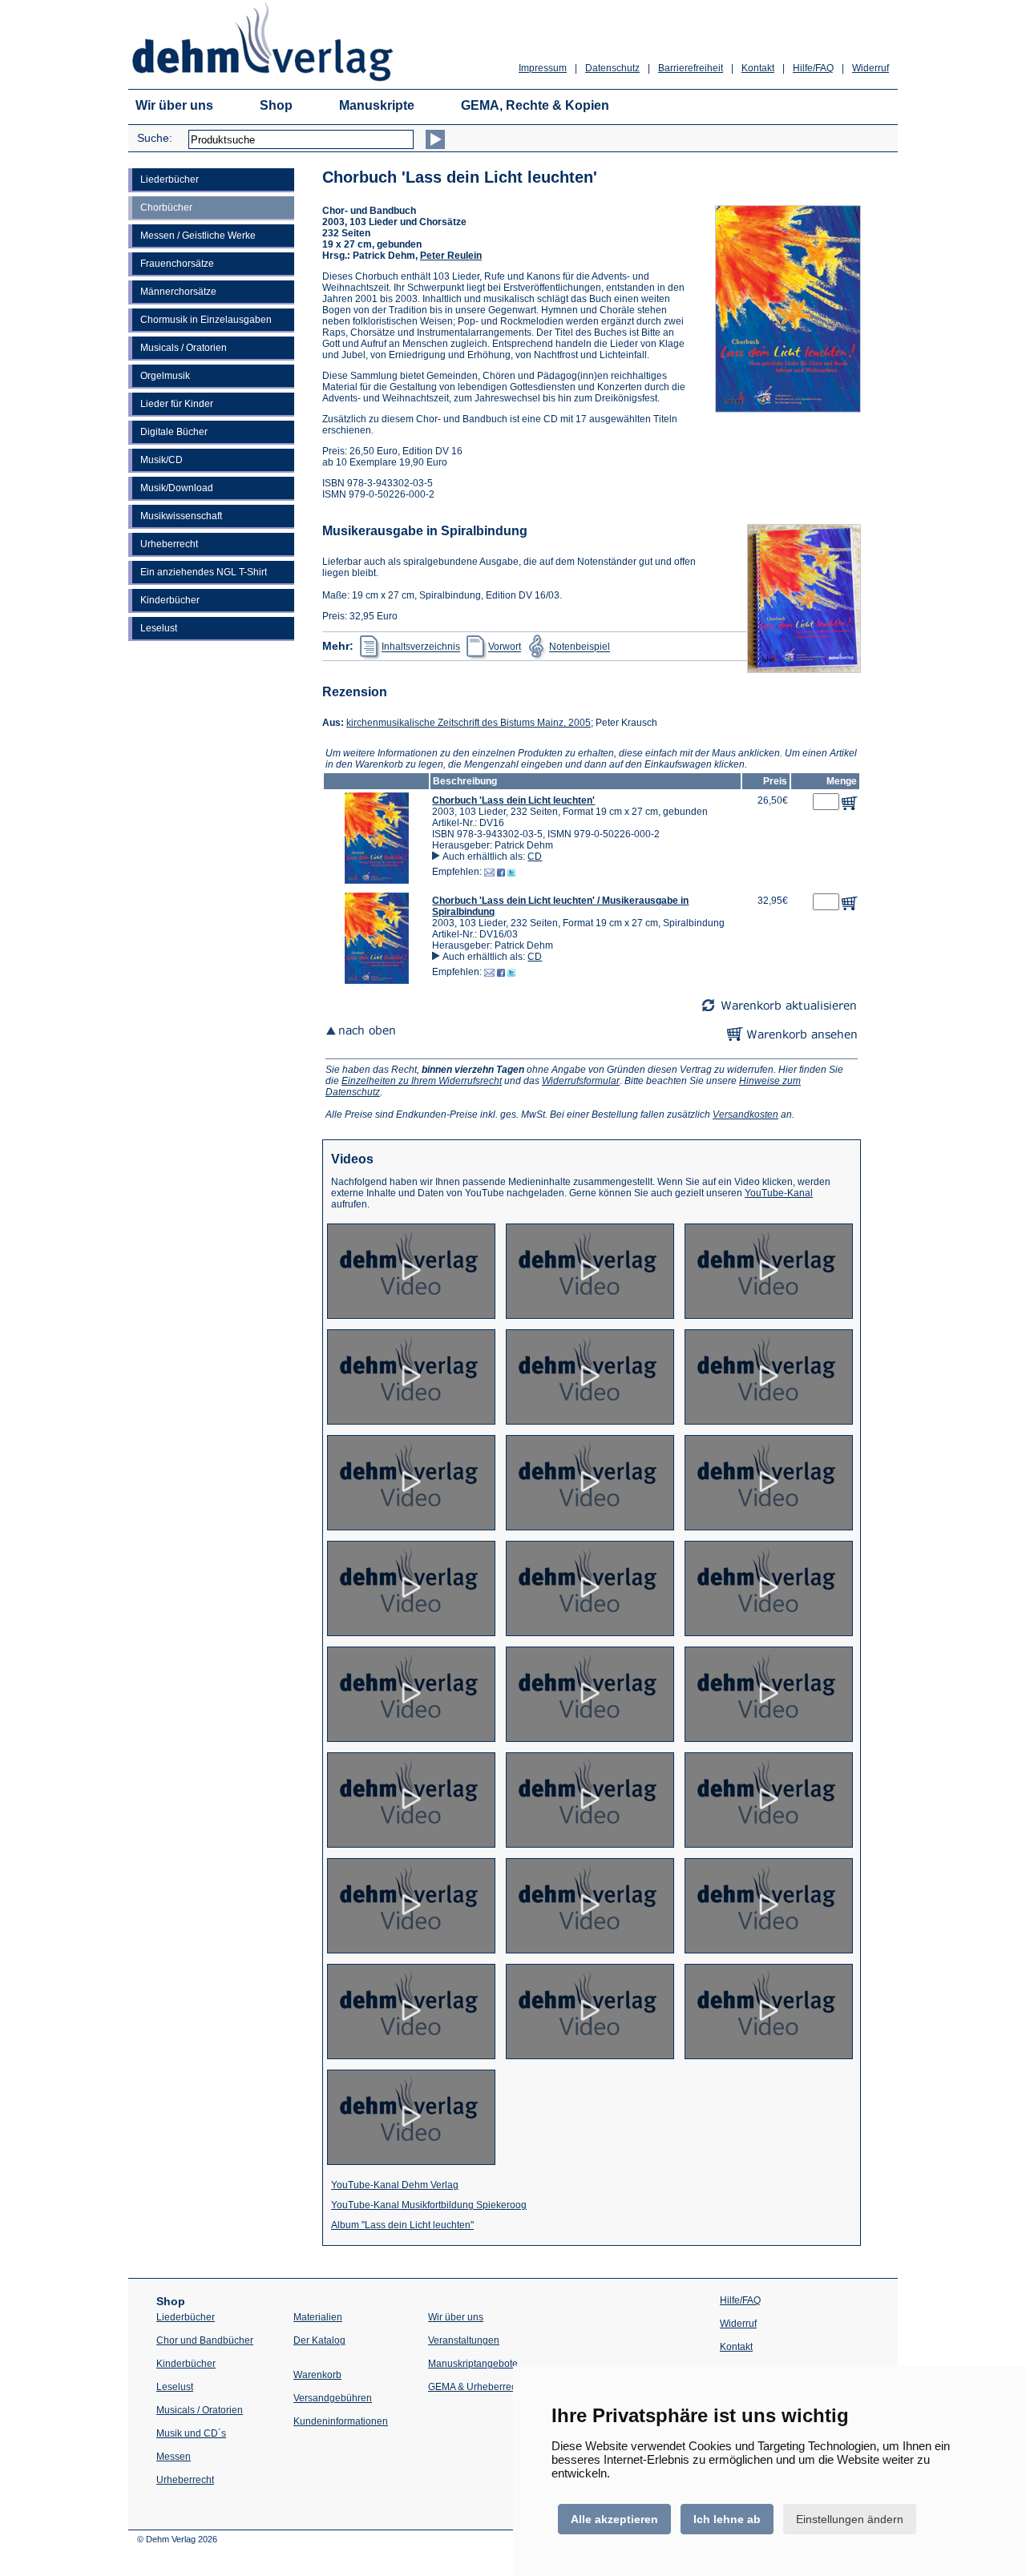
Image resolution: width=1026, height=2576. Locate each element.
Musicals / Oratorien (184, 348)
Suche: (155, 138)
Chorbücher (166, 208)
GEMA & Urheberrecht (476, 2387)
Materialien (318, 2317)
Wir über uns (174, 105)
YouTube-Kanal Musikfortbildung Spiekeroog (429, 2205)
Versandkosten (745, 1115)
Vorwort (505, 647)
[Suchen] (435, 139)
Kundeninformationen (341, 2421)
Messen (174, 2457)
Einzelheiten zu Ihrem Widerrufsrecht (422, 1081)
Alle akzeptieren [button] (614, 2519)
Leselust (159, 628)
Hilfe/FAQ (813, 68)
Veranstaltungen (464, 2340)
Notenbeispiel (580, 647)
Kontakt (758, 68)
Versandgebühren (333, 2398)
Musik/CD (162, 460)
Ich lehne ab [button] (727, 2519)
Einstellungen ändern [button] (850, 2519)
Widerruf (870, 68)
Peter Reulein (451, 256)
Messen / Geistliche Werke (198, 236)
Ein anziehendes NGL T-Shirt (204, 572)
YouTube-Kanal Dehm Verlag (395, 2185)
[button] (377, 881)
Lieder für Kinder (177, 404)
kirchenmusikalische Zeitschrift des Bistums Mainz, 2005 (469, 723)
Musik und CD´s (191, 2433)
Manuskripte (377, 105)
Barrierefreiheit (691, 68)
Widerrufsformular (581, 1081)
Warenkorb (317, 2375)
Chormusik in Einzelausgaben (206, 320)
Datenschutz (612, 68)
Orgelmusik (165, 376)
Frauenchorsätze (177, 264)
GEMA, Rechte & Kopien (535, 105)
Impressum (543, 68)
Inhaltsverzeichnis (421, 647)
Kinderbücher (170, 600)
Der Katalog (319, 2340)
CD (535, 857)
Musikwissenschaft (181, 516)
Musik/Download (177, 488)
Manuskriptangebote (473, 2364)
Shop (276, 105)
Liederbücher (170, 179)
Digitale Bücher (174, 432)
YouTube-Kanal (779, 1193)
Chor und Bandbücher (205, 2340)
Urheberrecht (169, 544)
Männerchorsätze (178, 292)
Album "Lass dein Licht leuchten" (402, 2225)
